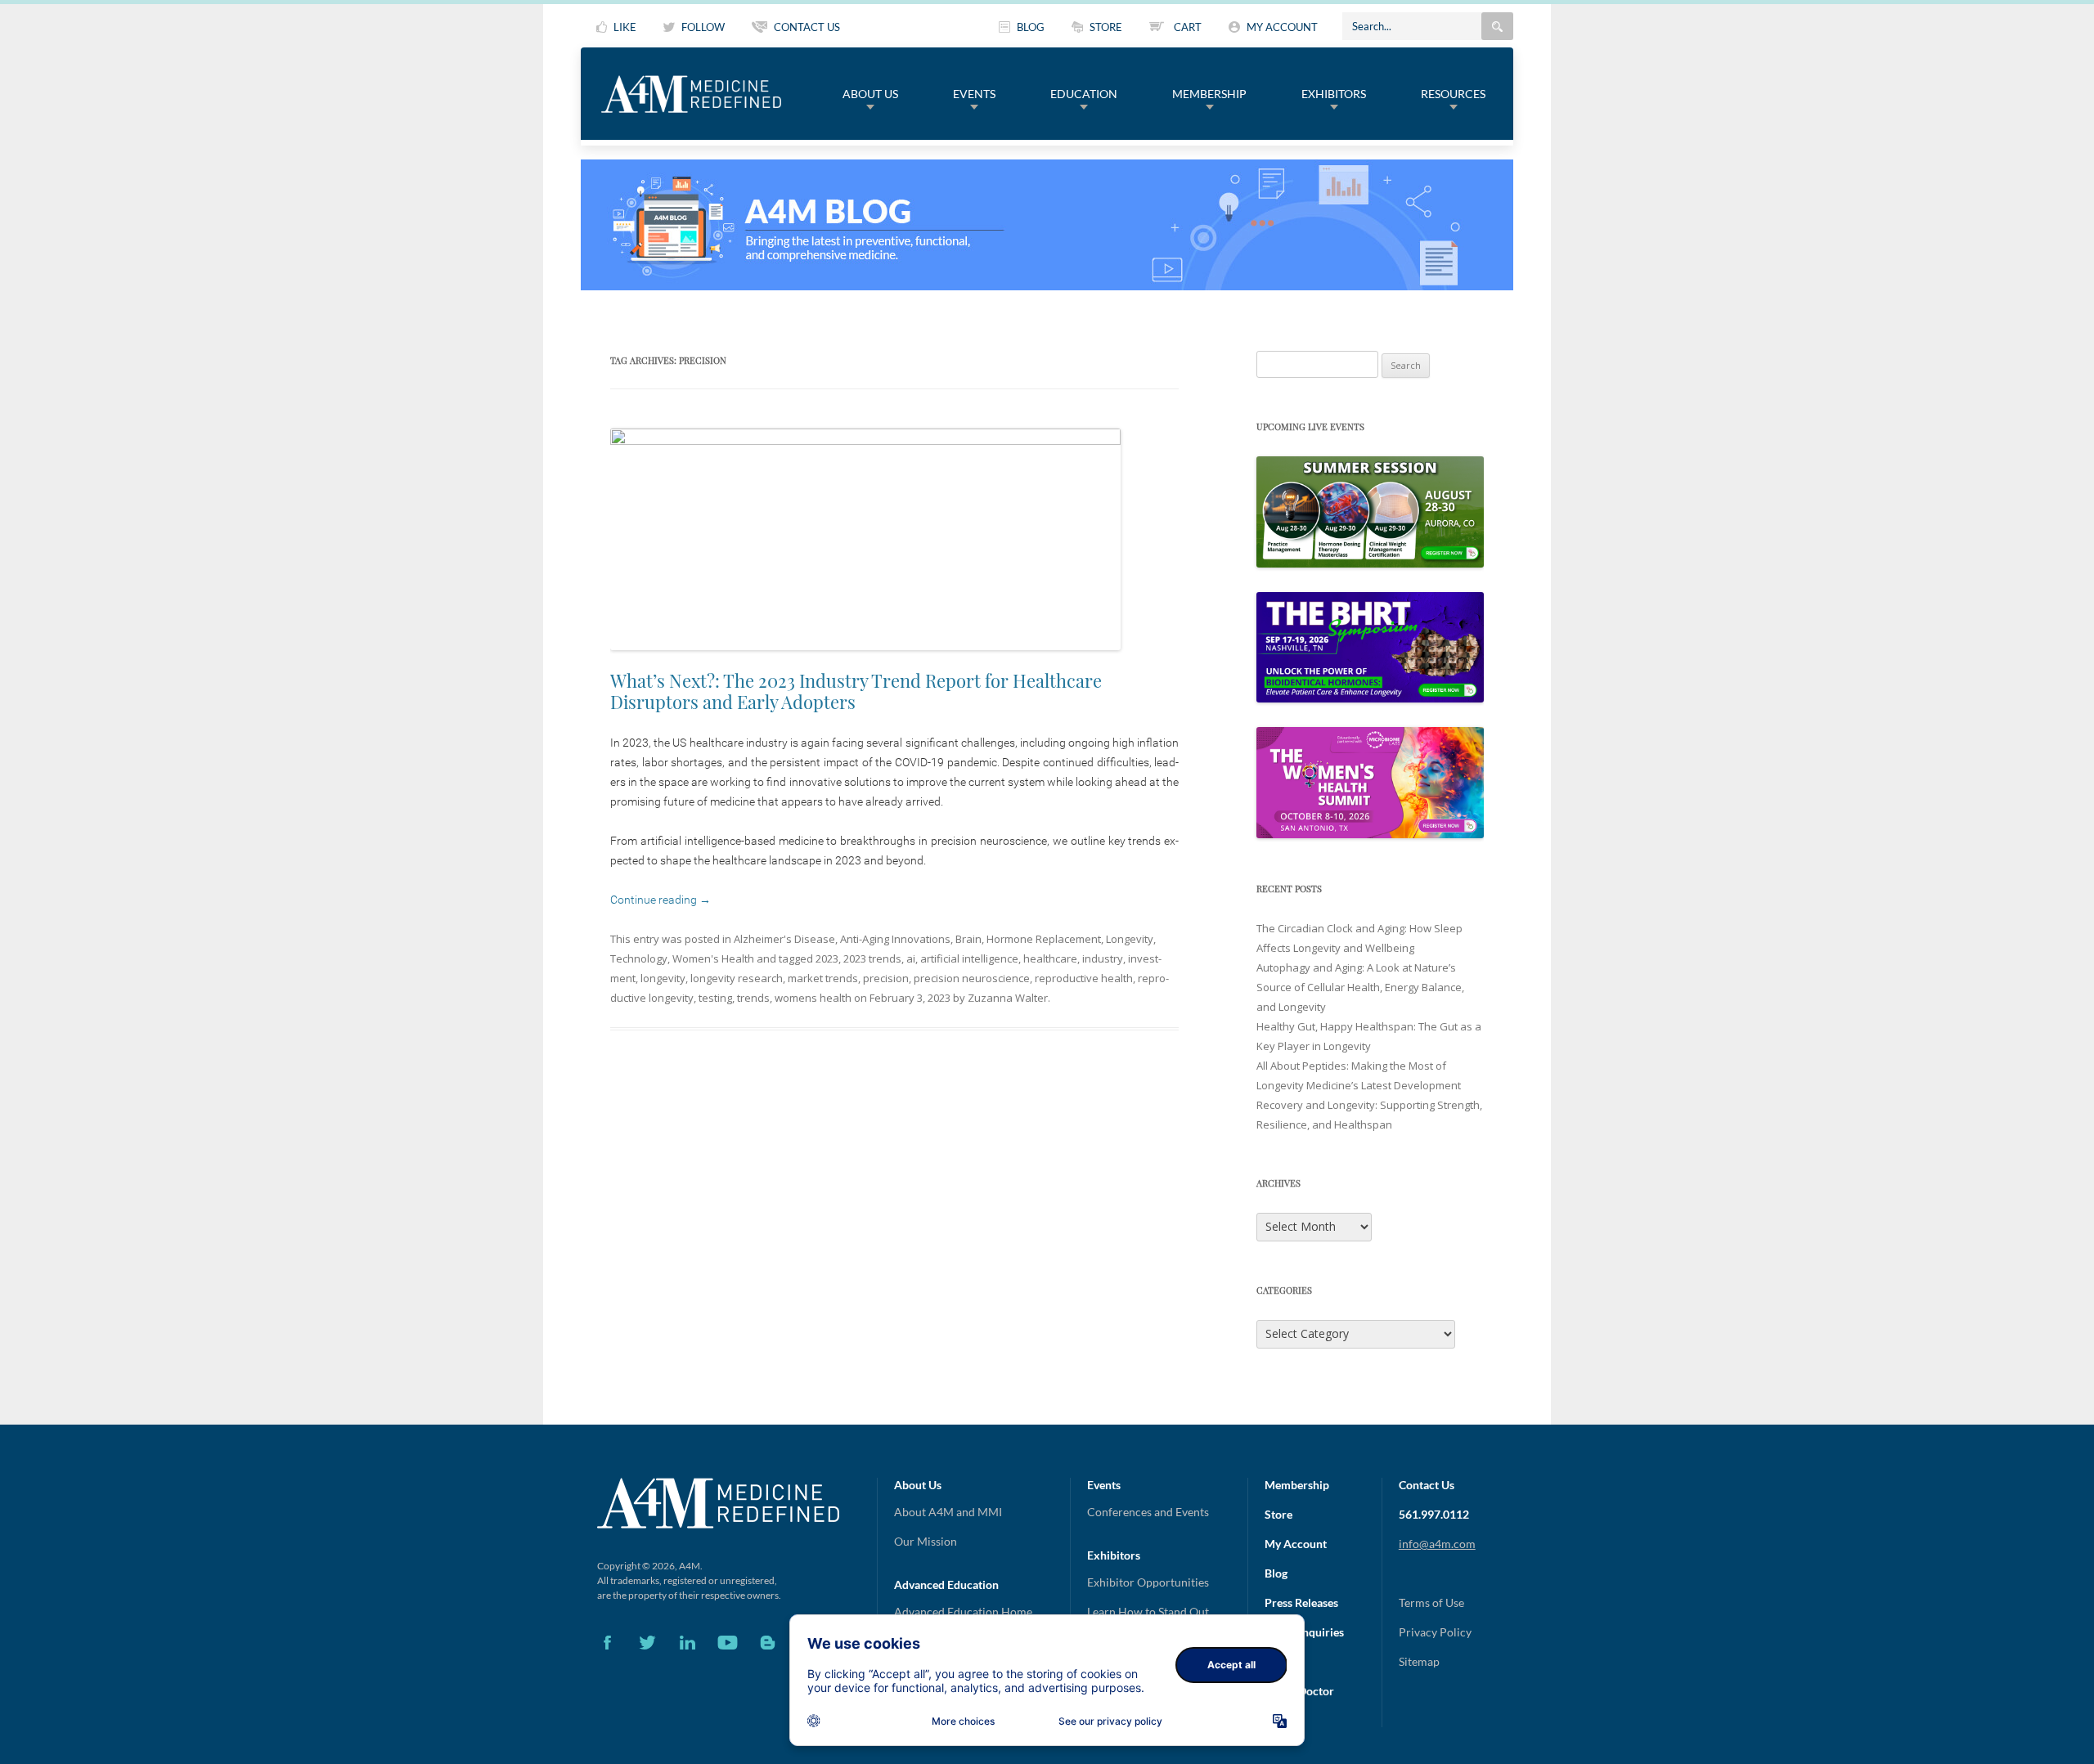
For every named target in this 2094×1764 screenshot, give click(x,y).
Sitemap (1419, 1661)
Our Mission (926, 1541)
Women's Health (713, 958)
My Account (1296, 1544)
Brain (968, 939)
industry (1103, 958)
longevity (663, 978)
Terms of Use (1431, 1602)
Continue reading (661, 900)
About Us (870, 94)
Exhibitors (1334, 94)
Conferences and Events (1148, 1512)
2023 (827, 958)
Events (974, 94)
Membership (1209, 94)
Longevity (1130, 939)
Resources (1453, 94)
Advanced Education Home (963, 1611)
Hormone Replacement (1044, 939)
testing (715, 998)
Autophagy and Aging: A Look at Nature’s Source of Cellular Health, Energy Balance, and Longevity (1360, 987)
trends (753, 998)
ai (911, 958)
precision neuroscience (972, 978)
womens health (813, 998)
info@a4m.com (1437, 1544)
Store (1278, 1514)
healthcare (1050, 958)
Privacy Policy (1435, 1632)
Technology (639, 958)
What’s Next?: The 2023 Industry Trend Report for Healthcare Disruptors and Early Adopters (856, 691)
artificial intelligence (969, 958)
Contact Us (1427, 1485)
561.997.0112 (1434, 1514)
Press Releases (1301, 1602)
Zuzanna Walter (1008, 998)
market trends (823, 978)
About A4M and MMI (948, 1512)
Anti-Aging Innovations (895, 939)
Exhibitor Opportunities (1148, 1582)
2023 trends (872, 958)
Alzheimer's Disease (784, 939)
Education (1084, 94)
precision (886, 978)
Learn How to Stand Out (1148, 1611)
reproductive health (1084, 978)
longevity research (737, 978)
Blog (1276, 1573)
